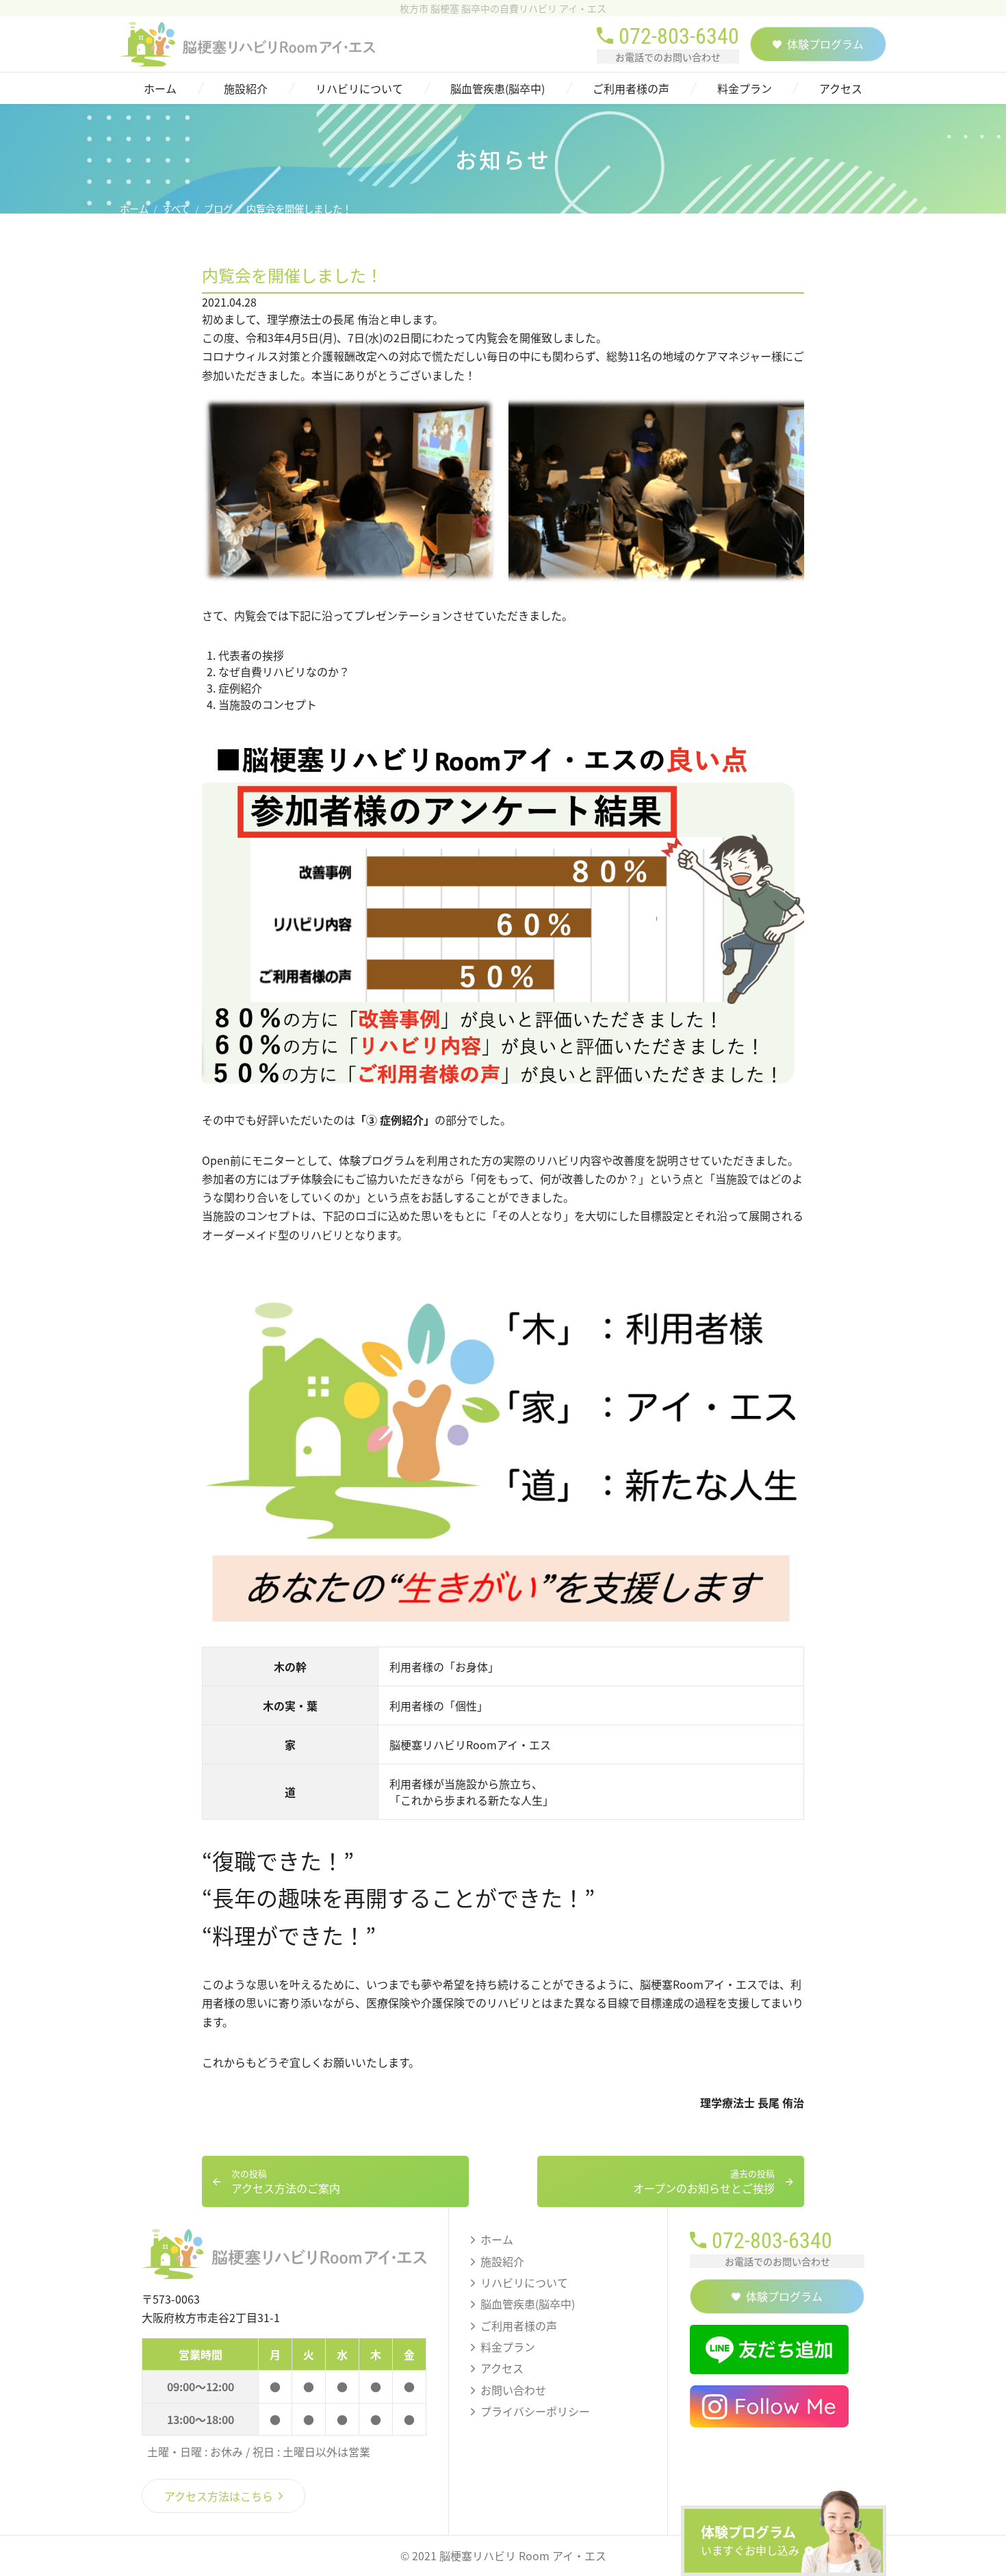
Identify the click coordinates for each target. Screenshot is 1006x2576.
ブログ (218, 209)
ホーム (160, 88)
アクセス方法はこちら (219, 2496)
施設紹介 (246, 88)
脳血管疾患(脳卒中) (498, 88)
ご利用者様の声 (631, 88)
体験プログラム (750, 2540)
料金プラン (745, 88)
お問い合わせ (513, 2390)
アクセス (841, 88)
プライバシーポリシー (535, 2411)
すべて (176, 209)
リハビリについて (359, 88)
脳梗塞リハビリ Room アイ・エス (523, 2555)
